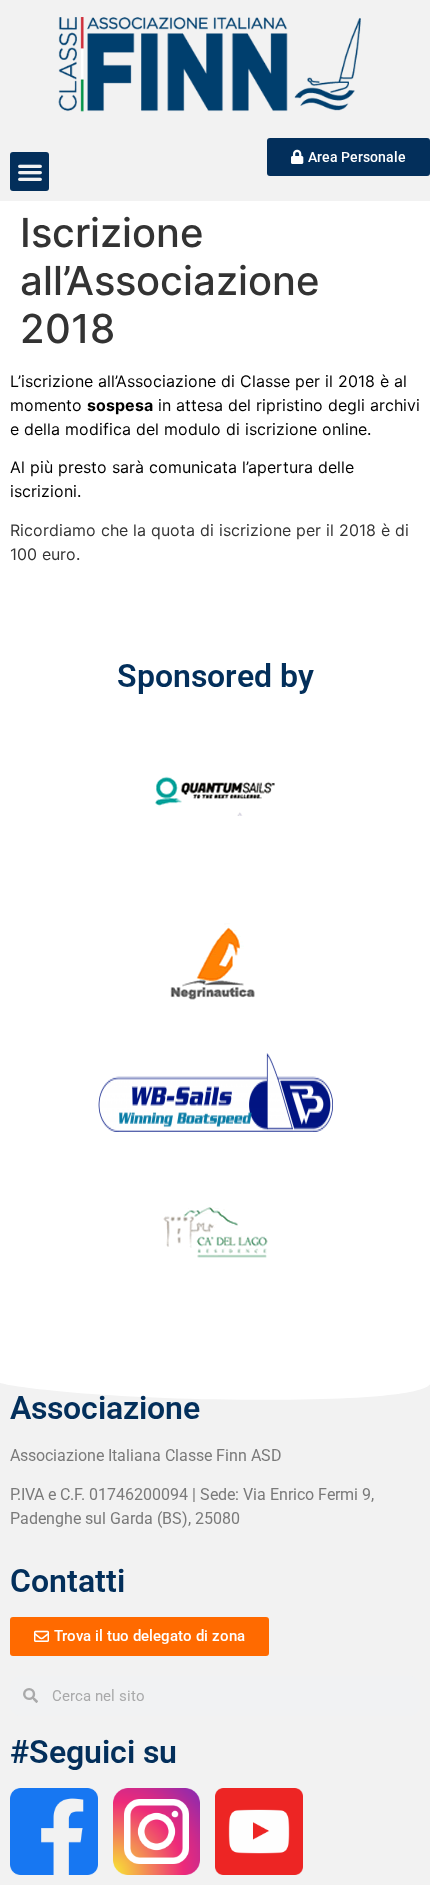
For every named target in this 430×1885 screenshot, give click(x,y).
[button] (29, 171)
